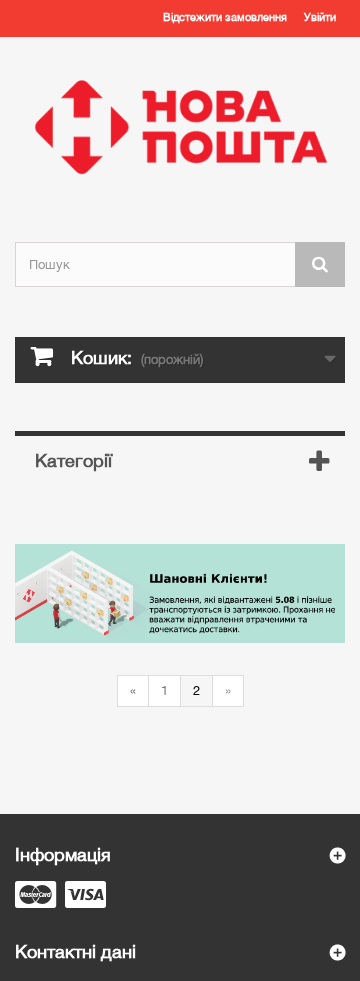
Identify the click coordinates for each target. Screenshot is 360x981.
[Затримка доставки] (180, 593)
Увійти (320, 17)
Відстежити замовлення (225, 17)
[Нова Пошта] (180, 127)
